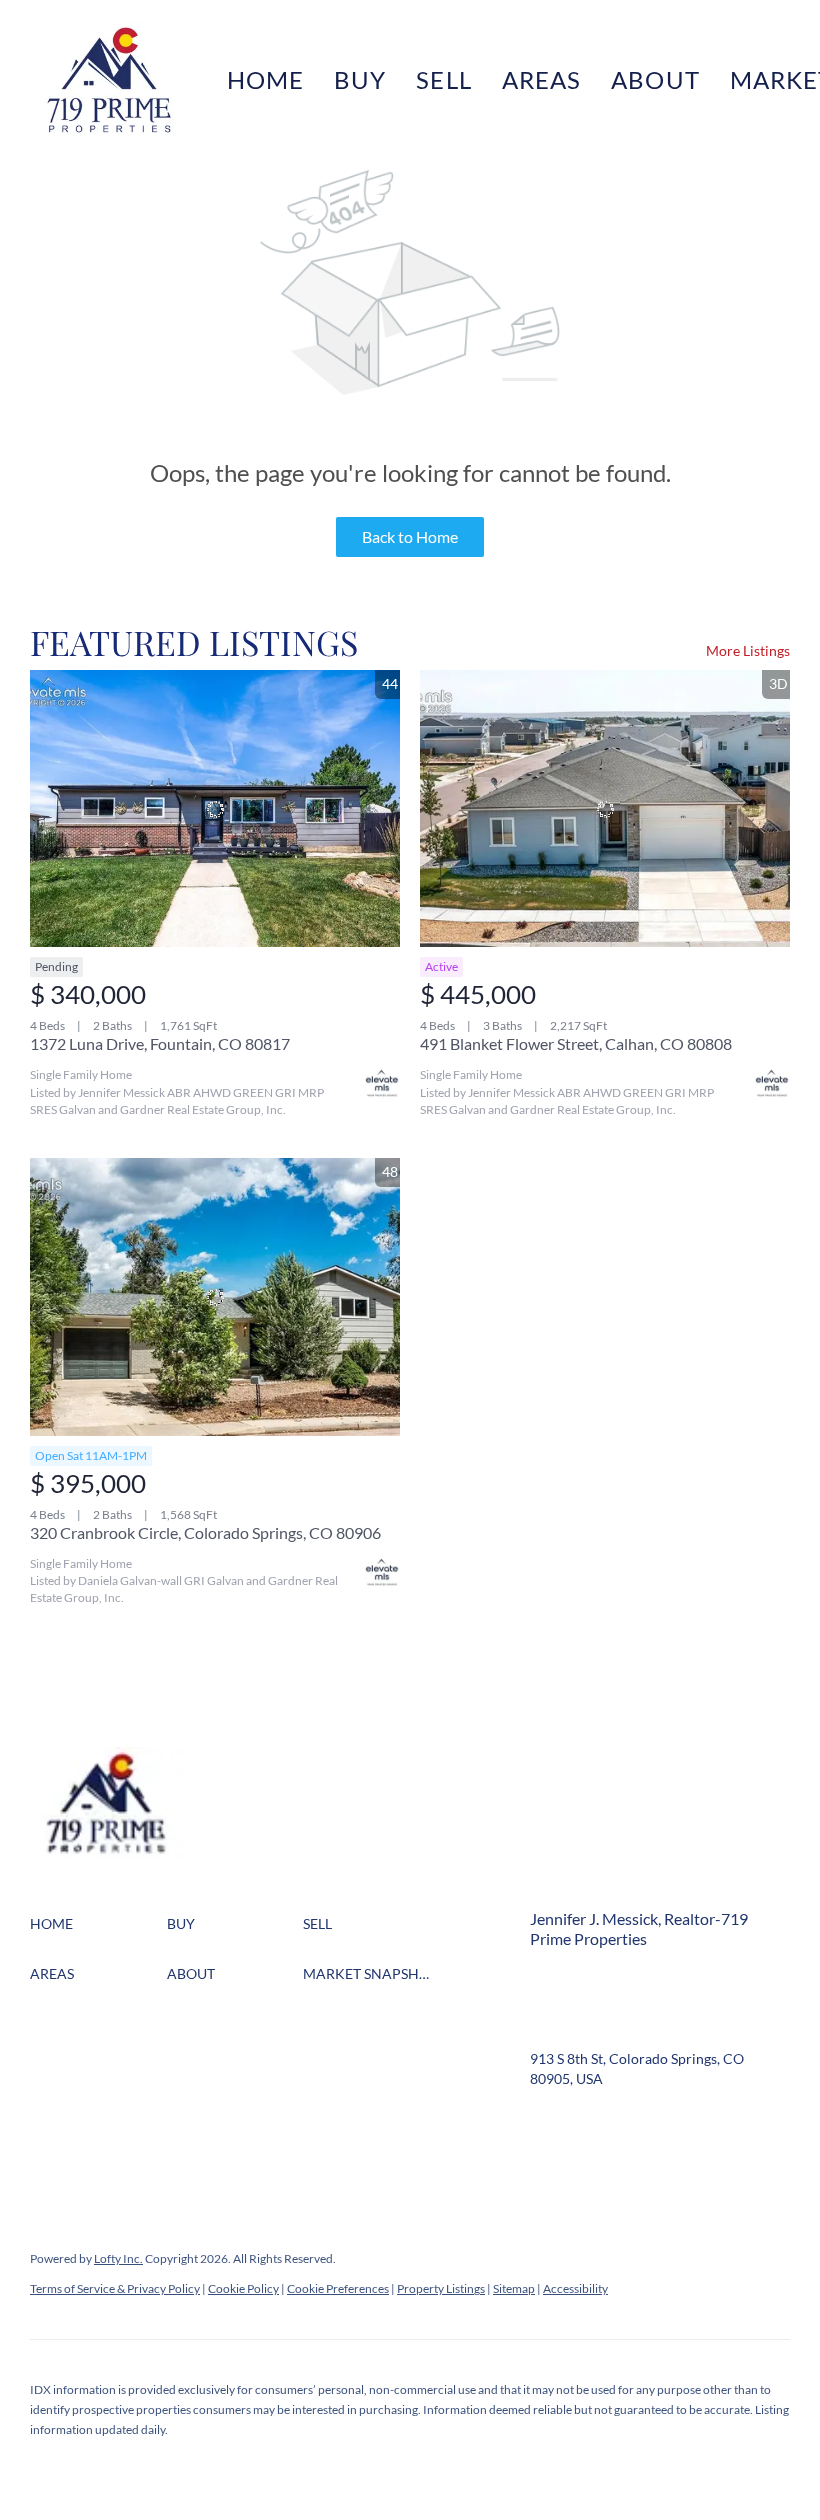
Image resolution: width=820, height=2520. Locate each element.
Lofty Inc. (118, 2258)
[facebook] (545, 2124)
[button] (109, 80)
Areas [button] (542, 79)
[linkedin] (585, 2124)
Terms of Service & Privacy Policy (115, 2288)
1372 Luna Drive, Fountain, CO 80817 (160, 1043)
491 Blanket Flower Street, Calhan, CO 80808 (576, 1043)
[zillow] (625, 2124)
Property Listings (441, 2288)
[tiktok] (545, 2164)
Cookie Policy (243, 2288)
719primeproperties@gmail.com (631, 2028)
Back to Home (410, 536)
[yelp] (665, 2124)
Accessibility (575, 2288)
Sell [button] (443, 79)
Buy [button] (360, 79)
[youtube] (745, 2124)
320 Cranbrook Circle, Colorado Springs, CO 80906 (205, 1532)
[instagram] (705, 2124)
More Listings (748, 650)
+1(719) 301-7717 (586, 2008)
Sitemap (514, 2288)
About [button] (655, 79)
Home (265, 79)
